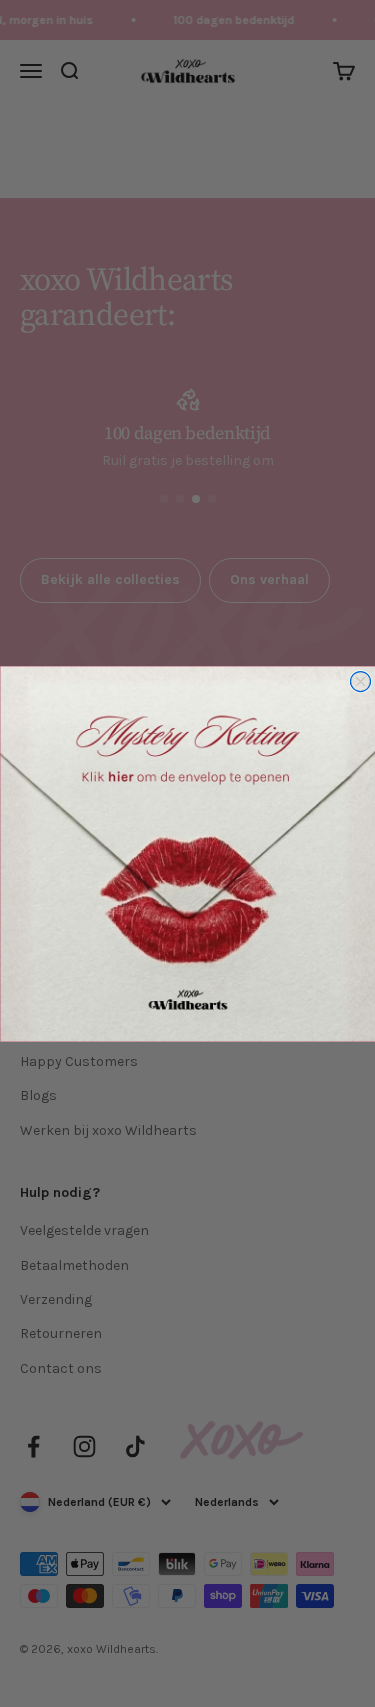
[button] (187, 853)
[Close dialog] (360, 681)
